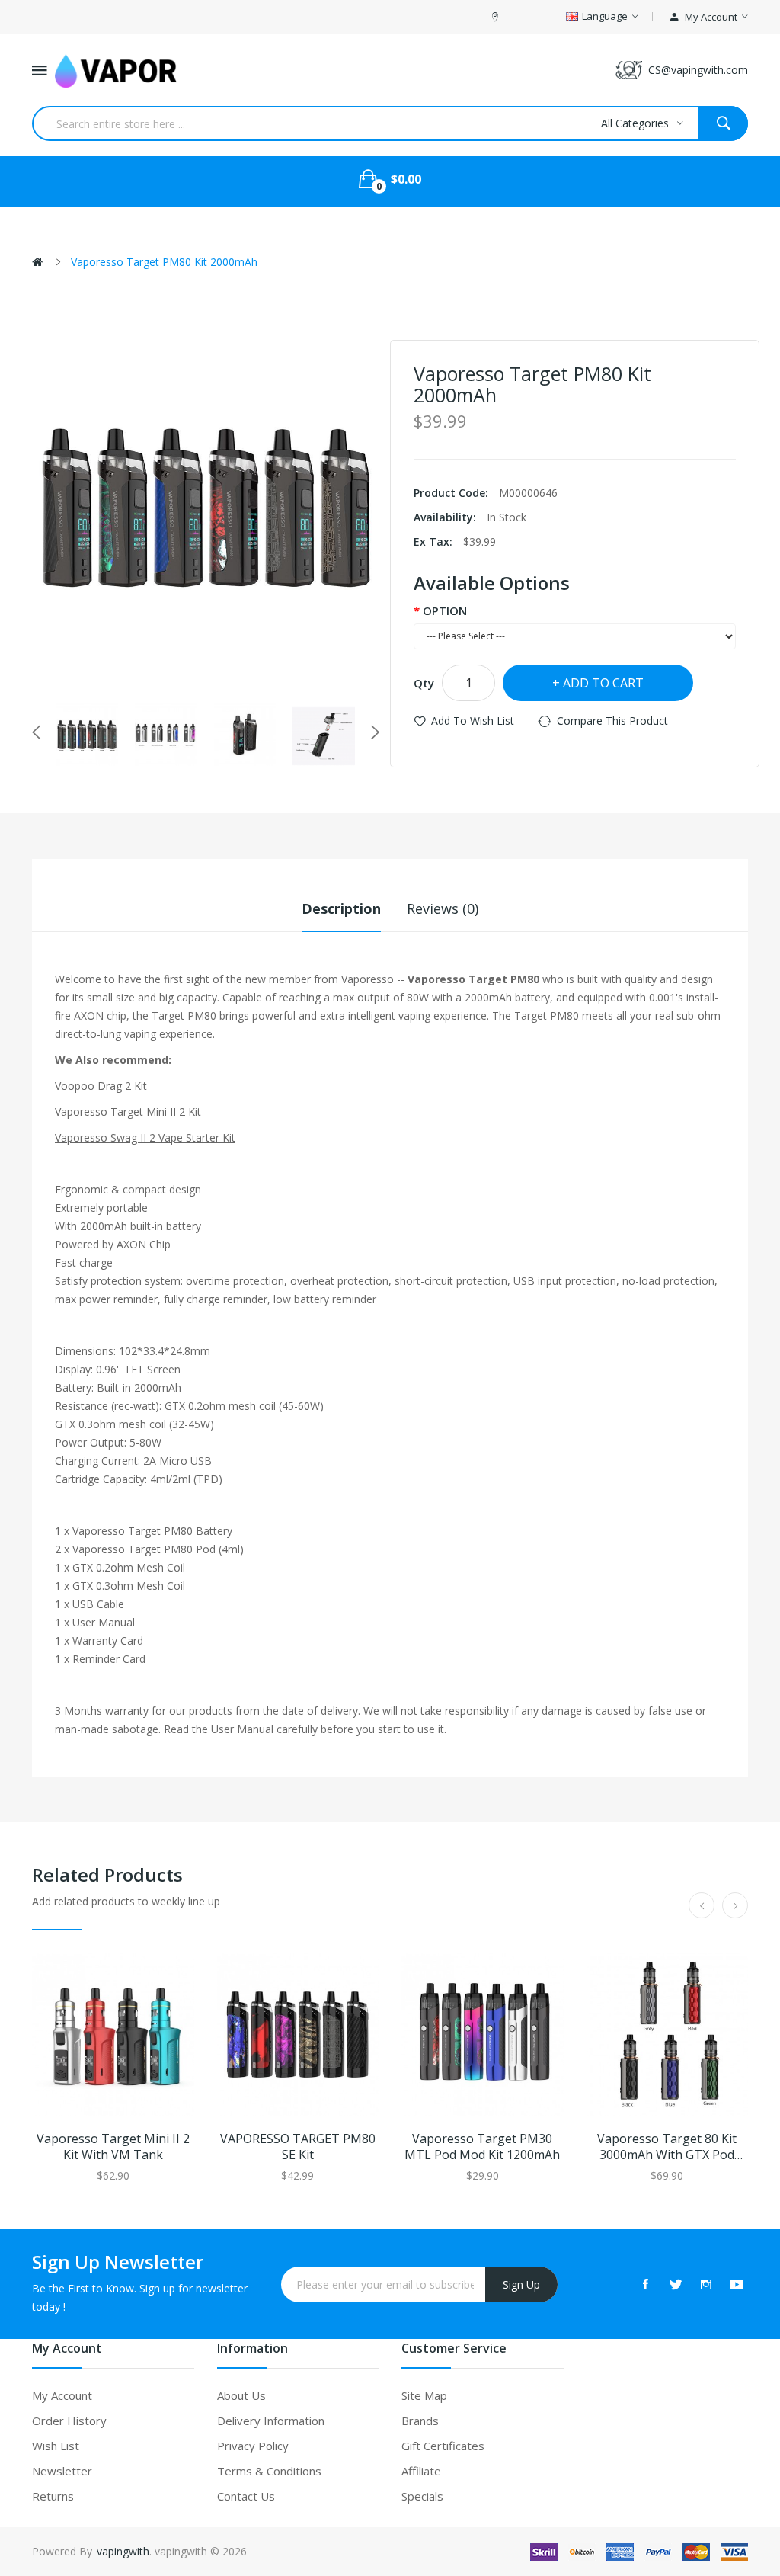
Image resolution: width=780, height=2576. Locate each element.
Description (341, 908)
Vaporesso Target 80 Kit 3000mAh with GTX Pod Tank (667, 2147)
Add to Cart (603, 683)
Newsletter (62, 2471)
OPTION (445, 610)
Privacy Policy (253, 2446)
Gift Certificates (443, 2446)
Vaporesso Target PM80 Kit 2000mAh (164, 262)
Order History (69, 2421)
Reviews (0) (443, 908)
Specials (422, 2496)
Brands (420, 2421)
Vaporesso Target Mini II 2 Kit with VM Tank (113, 2147)
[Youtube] (737, 2284)
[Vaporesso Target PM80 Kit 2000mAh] (87, 735)
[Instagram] (706, 2284)
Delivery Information (271, 2421)
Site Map (424, 2395)
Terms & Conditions (269, 2471)
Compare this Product (612, 721)
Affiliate (421, 2471)
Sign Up (521, 2284)
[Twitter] (676, 2284)
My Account (62, 2395)
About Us (241, 2395)
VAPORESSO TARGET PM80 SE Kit (298, 2147)
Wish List (56, 2446)
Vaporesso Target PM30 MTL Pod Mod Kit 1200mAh (482, 2147)
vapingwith (123, 2551)
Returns (53, 2496)
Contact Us (246, 2496)
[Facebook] (645, 2284)
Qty (424, 683)
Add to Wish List (473, 721)
